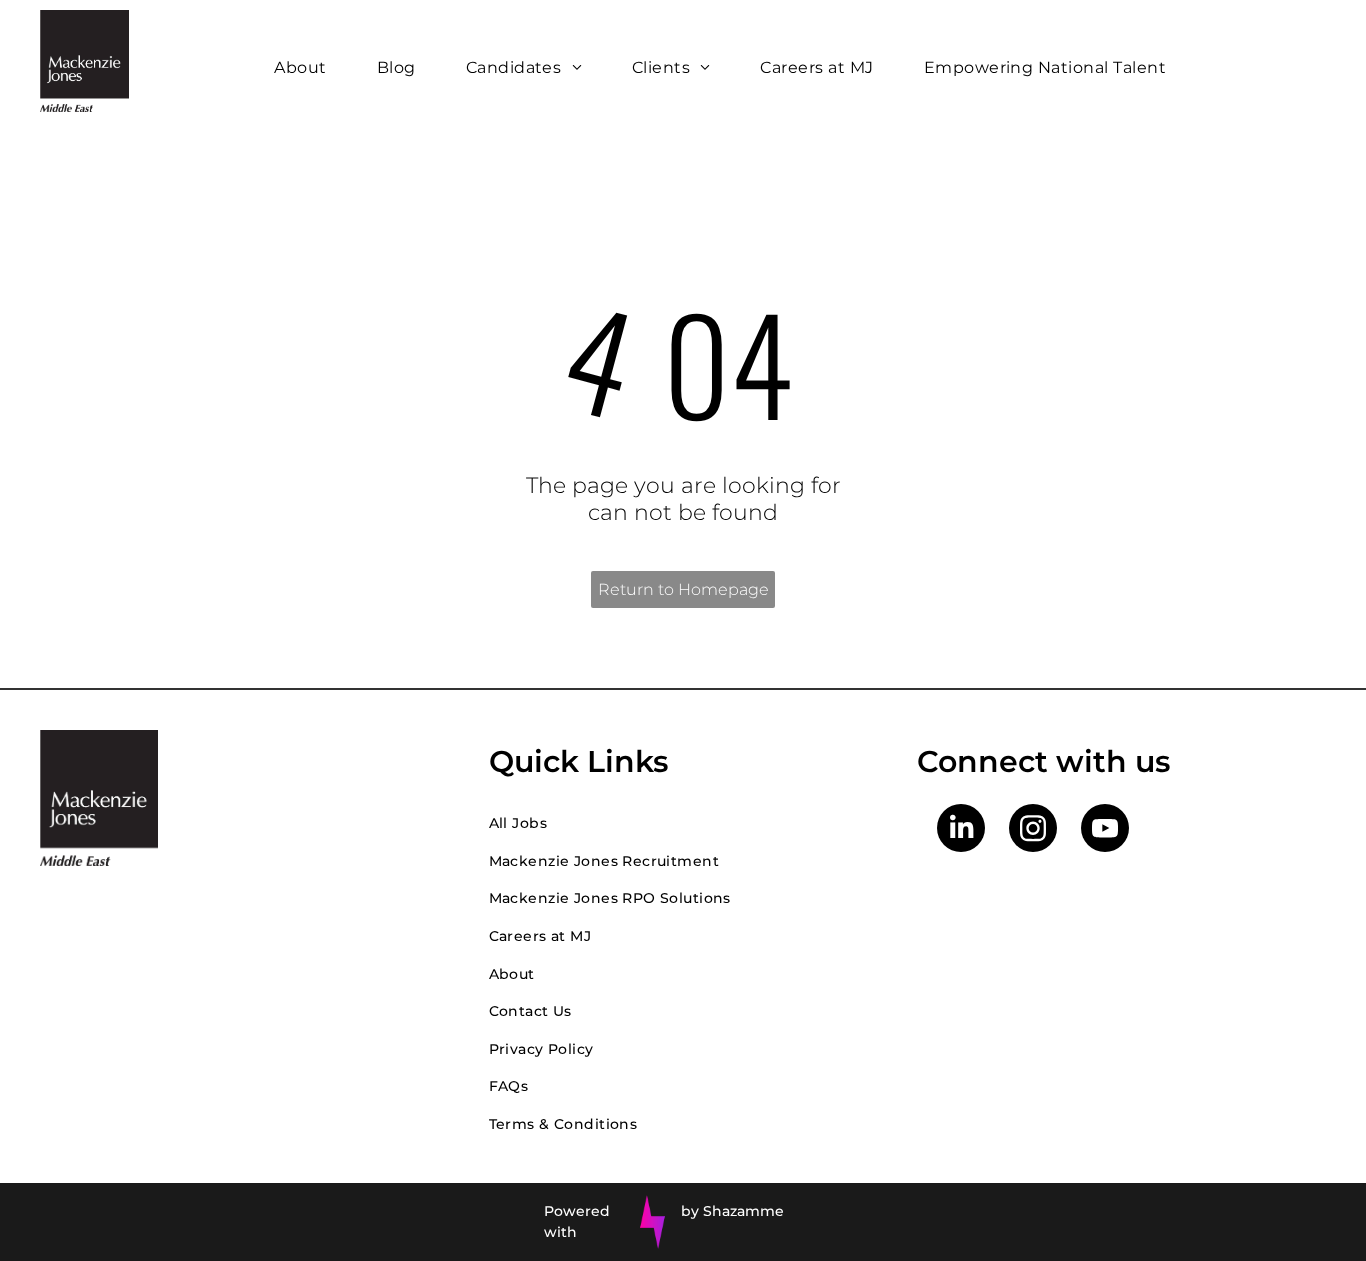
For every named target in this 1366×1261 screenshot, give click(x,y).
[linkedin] (961, 830)
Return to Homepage (683, 589)
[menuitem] (305, 67)
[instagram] (1033, 830)
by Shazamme (732, 1211)
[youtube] (1105, 830)
